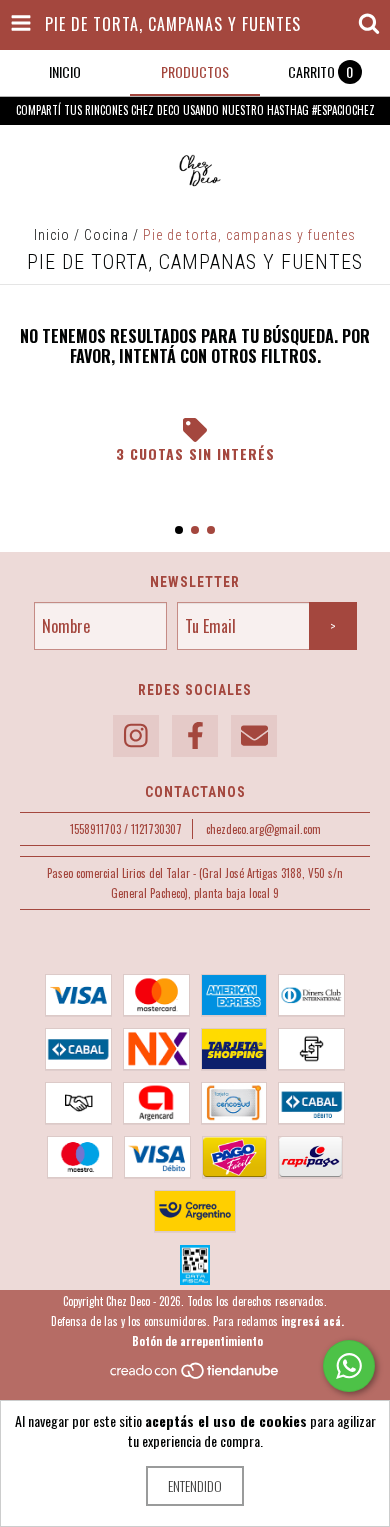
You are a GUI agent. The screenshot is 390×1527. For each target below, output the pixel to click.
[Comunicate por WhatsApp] (349, 1366)
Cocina (106, 235)
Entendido (195, 1485)
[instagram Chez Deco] (136, 736)
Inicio (52, 235)
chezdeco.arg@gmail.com (263, 829)
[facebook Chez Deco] (195, 736)
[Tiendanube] (195, 1375)
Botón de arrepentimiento (197, 1341)
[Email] (254, 736)
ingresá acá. (312, 1321)
